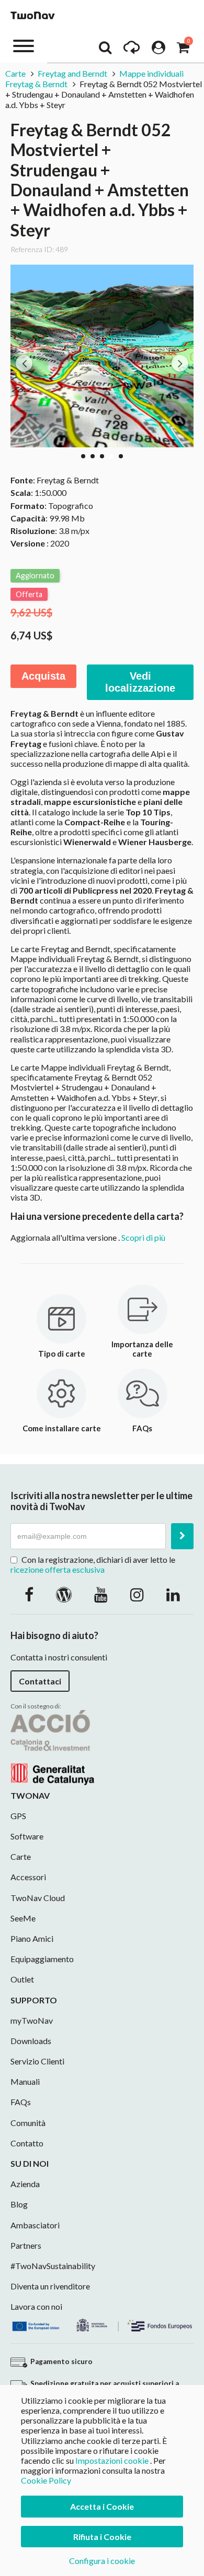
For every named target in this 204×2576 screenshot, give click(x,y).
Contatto (27, 2143)
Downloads (31, 2041)
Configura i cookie (102, 2561)
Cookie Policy (46, 2480)
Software (27, 1836)
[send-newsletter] (182, 1536)
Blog (19, 2204)
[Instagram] (137, 1594)
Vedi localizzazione (140, 682)
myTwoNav (32, 2020)
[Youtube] (101, 1594)
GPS (18, 1816)
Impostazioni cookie (112, 2460)
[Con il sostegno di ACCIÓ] (52, 1746)
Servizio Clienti (37, 2061)
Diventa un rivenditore (50, 2286)
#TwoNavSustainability (53, 2266)
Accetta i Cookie (102, 2506)
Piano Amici (32, 1938)
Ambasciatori (35, 2225)
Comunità (28, 2123)
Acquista (43, 676)
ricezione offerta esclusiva (58, 1569)
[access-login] (158, 50)
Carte (16, 73)
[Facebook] (29, 1594)
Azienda (25, 2184)
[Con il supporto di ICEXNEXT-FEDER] (102, 2324)
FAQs (21, 2102)
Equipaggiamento (42, 1959)
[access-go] (132, 50)
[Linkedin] (173, 1594)
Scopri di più (143, 1237)
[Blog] (64, 1594)
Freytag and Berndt (72, 73)
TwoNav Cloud (38, 1898)
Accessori (28, 1877)
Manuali (25, 2081)
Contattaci (40, 1681)
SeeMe (23, 1918)
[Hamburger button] (24, 45)
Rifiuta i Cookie (102, 2537)
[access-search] (105, 50)
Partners (26, 2245)
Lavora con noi (36, 2306)
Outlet (22, 1979)
